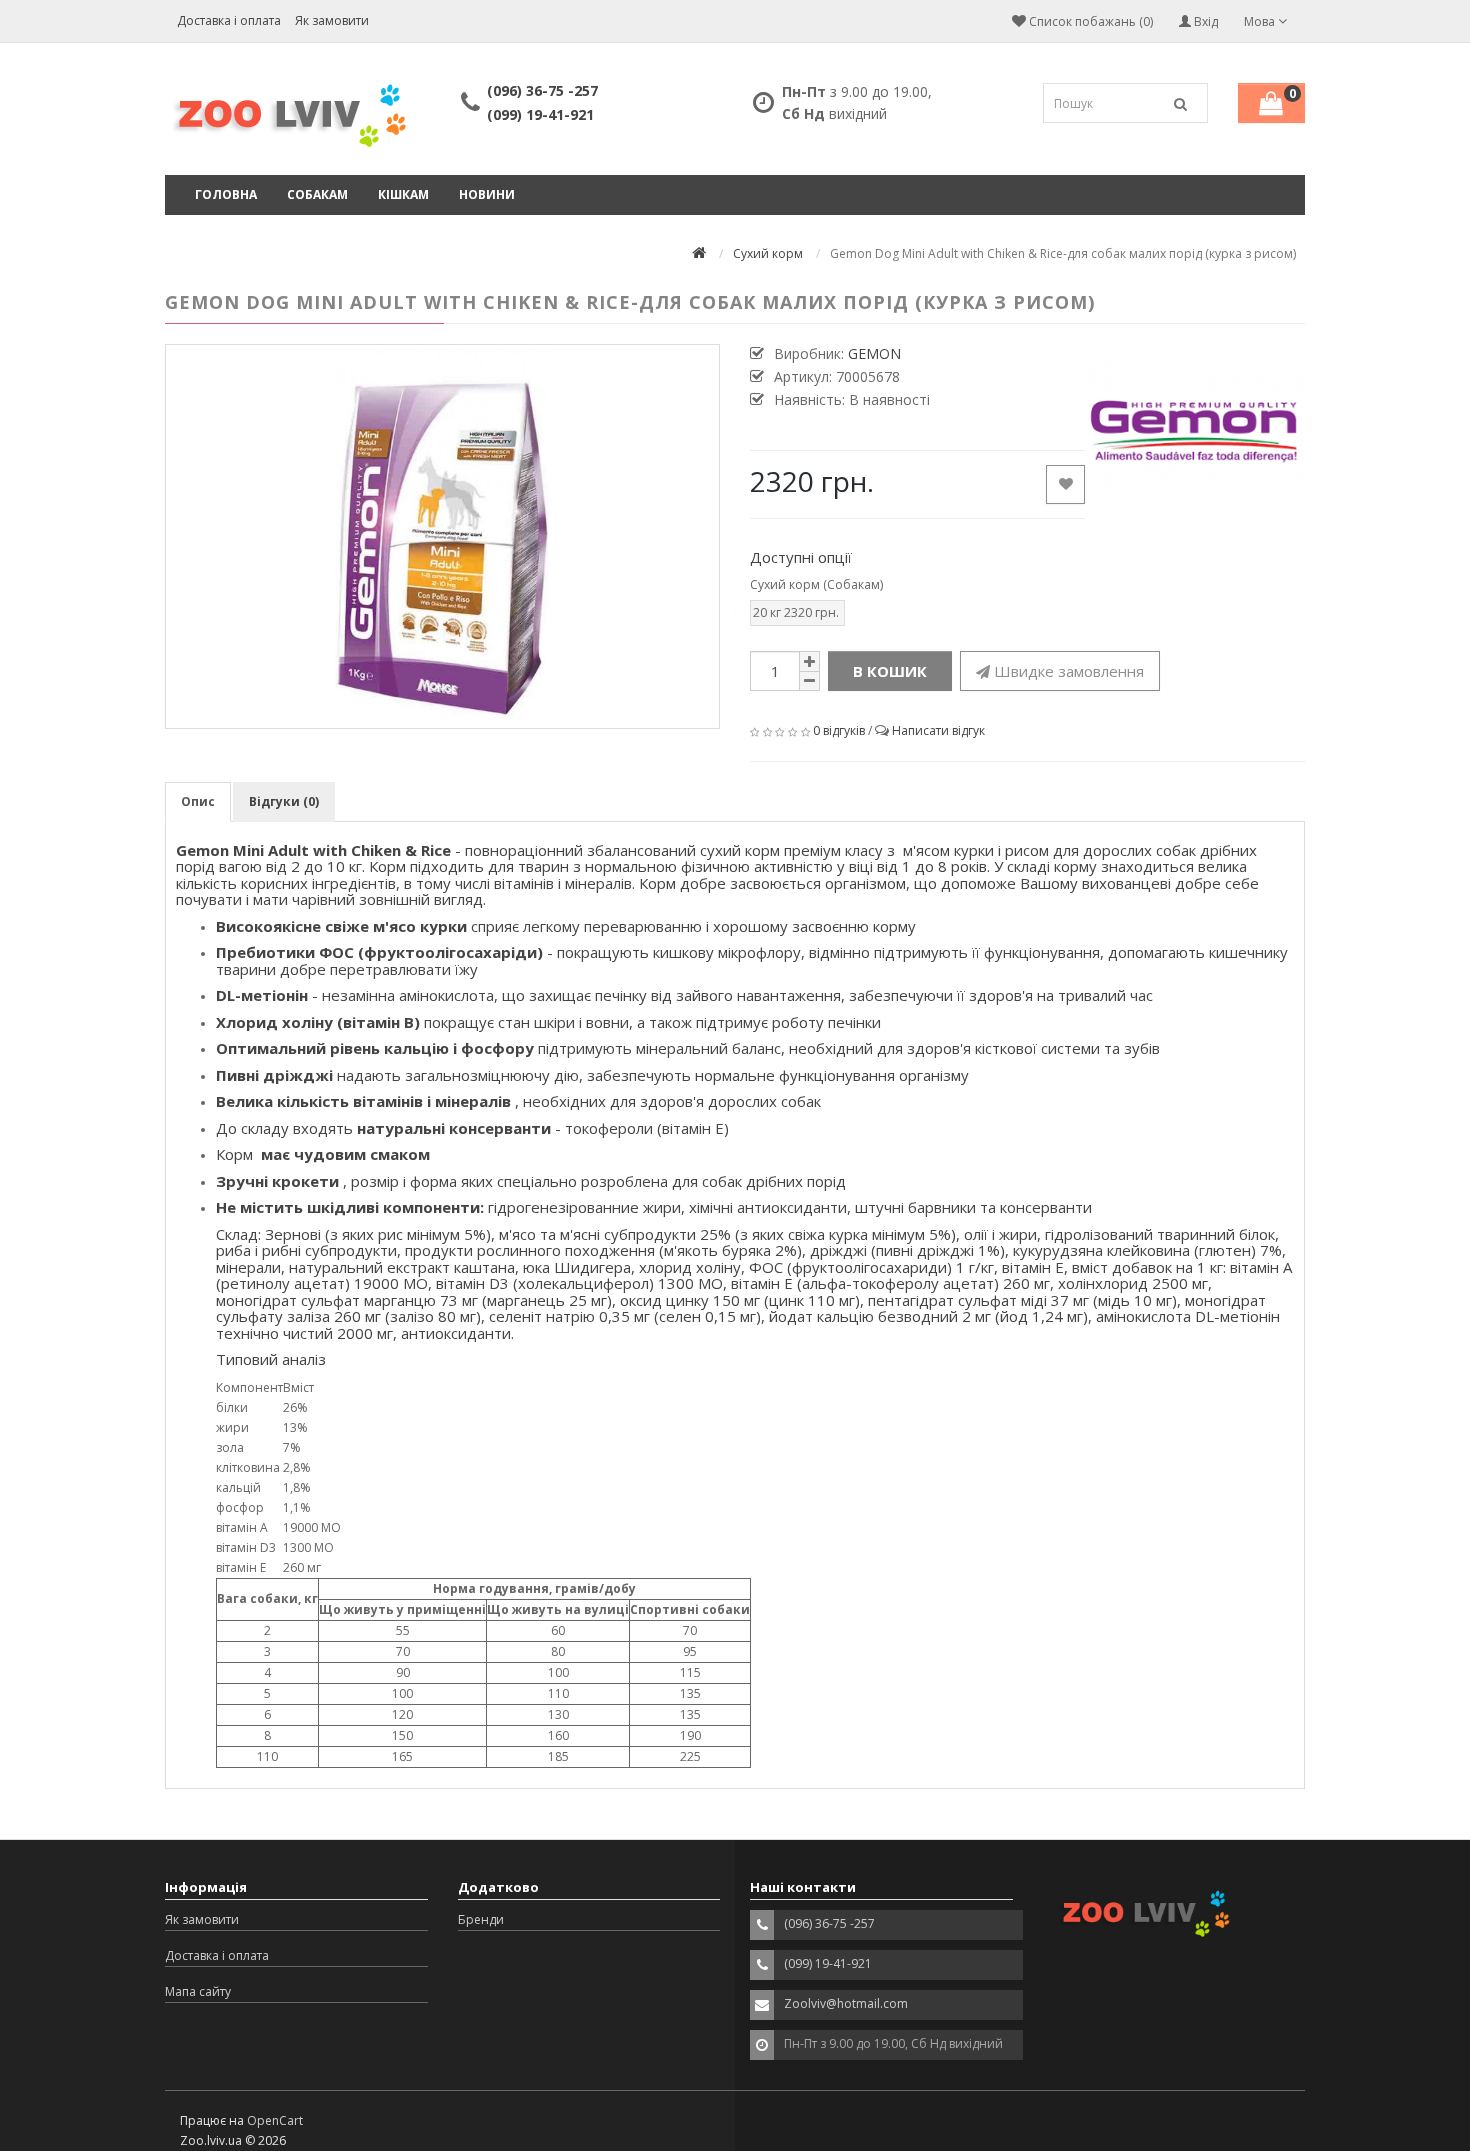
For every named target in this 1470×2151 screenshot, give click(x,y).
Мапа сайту (198, 1991)
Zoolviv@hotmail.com (846, 2003)
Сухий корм (768, 253)
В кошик (890, 671)
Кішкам (403, 194)
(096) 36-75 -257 (542, 90)
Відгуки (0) (284, 801)
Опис (198, 801)
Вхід (1204, 21)
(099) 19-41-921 (540, 114)
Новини (487, 194)
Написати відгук (938, 730)
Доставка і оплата (229, 20)
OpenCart (275, 2120)
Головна (226, 194)
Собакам (317, 194)
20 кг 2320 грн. (796, 612)
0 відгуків (839, 730)
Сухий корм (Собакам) (816, 584)
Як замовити (332, 20)
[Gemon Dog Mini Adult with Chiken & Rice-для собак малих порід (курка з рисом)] (442, 536)
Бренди (481, 1919)
